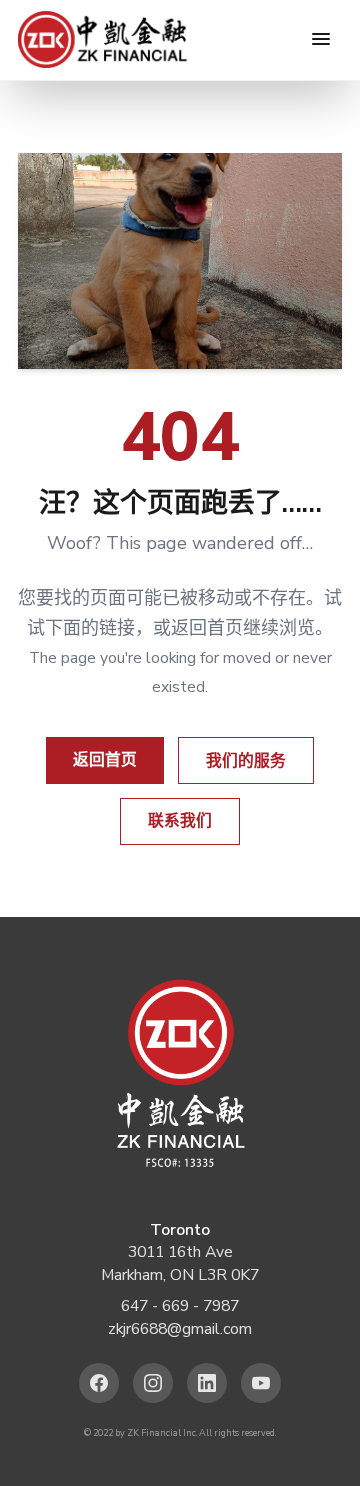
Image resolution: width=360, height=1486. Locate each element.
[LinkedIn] (207, 1383)
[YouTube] (261, 1383)
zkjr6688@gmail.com (180, 1329)
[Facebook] (99, 1383)
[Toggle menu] (321, 39)
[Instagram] (153, 1383)
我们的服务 (246, 761)
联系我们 (180, 821)
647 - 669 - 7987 (180, 1306)
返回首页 (105, 760)
